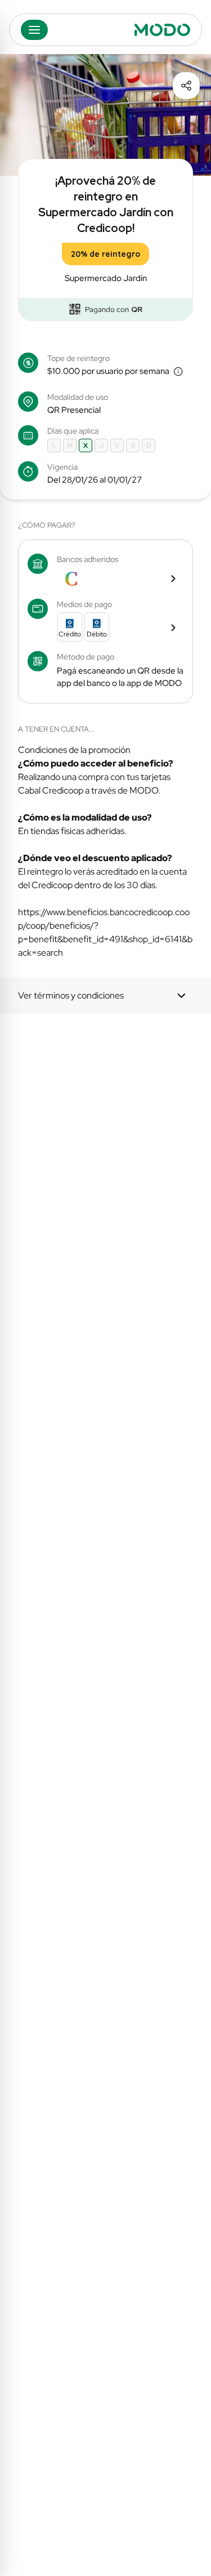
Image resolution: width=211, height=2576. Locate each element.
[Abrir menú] (34, 30)
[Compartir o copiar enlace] (186, 86)
